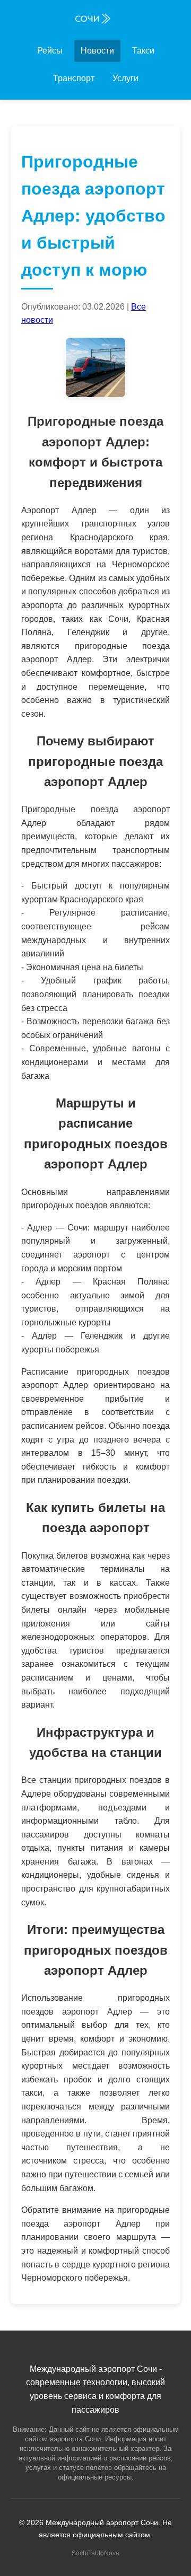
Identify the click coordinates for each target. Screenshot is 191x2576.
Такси (143, 51)
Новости (97, 51)
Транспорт (74, 78)
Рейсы (50, 51)
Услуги (125, 78)
